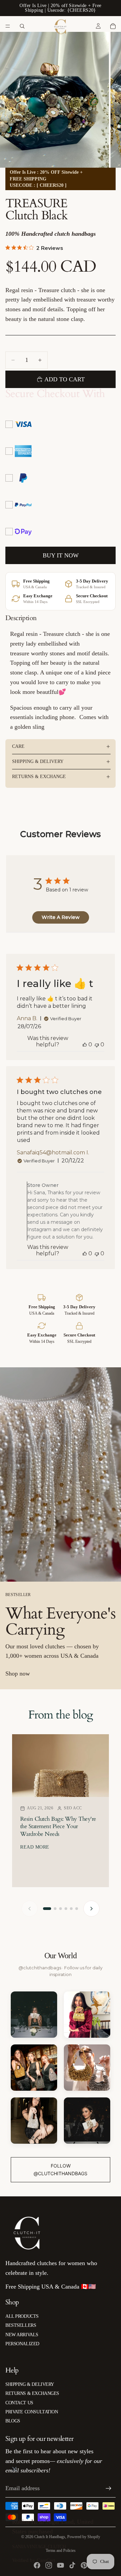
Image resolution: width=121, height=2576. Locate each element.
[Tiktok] (72, 2565)
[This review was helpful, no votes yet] (85, 1045)
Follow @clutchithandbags (61, 2169)
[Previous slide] (30, 1909)
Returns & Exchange (39, 777)
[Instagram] (49, 2565)
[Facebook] (37, 2565)
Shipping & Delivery (38, 761)
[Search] (22, 26)
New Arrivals (22, 2335)
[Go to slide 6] (77, 1909)
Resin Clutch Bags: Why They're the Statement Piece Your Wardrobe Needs (58, 1826)
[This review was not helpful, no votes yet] (97, 1045)
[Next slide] (91, 1909)
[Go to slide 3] (61, 1909)
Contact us (19, 2403)
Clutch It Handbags (50, 2537)
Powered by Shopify (84, 2537)
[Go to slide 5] (71, 1909)
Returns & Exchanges (32, 2393)
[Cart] (113, 26)
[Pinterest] (84, 2565)
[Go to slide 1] (47, 1909)
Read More (35, 1847)
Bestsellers (21, 2325)
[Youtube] (61, 2565)
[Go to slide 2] (55, 1909)
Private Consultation (32, 2412)
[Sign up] (109, 2488)
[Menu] (8, 26)
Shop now (18, 1674)
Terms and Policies (61, 2551)
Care (18, 746)
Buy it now (61, 555)
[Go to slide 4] (66, 1909)
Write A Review (61, 917)
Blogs (13, 2421)
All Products (22, 2316)
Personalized (22, 2344)
